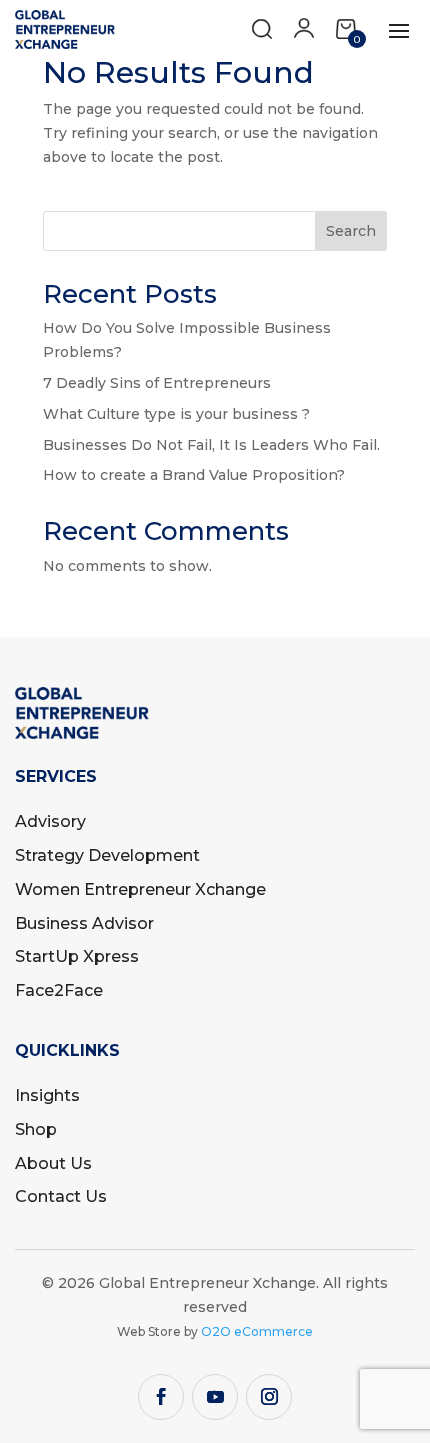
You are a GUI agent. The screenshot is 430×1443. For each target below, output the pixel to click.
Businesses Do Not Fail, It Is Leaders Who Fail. (211, 445)
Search (351, 231)
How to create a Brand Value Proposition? (194, 475)
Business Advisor (84, 923)
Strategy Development (107, 855)
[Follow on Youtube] (215, 1397)
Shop (36, 1129)
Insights (47, 1095)
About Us (53, 1163)
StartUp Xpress (77, 956)
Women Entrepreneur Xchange (140, 889)
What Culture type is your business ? (176, 414)
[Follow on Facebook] (161, 1397)
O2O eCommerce (257, 1331)
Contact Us (61, 1196)
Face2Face (59, 990)
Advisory (50, 821)
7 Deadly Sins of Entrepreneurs (157, 383)
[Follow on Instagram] (269, 1397)
